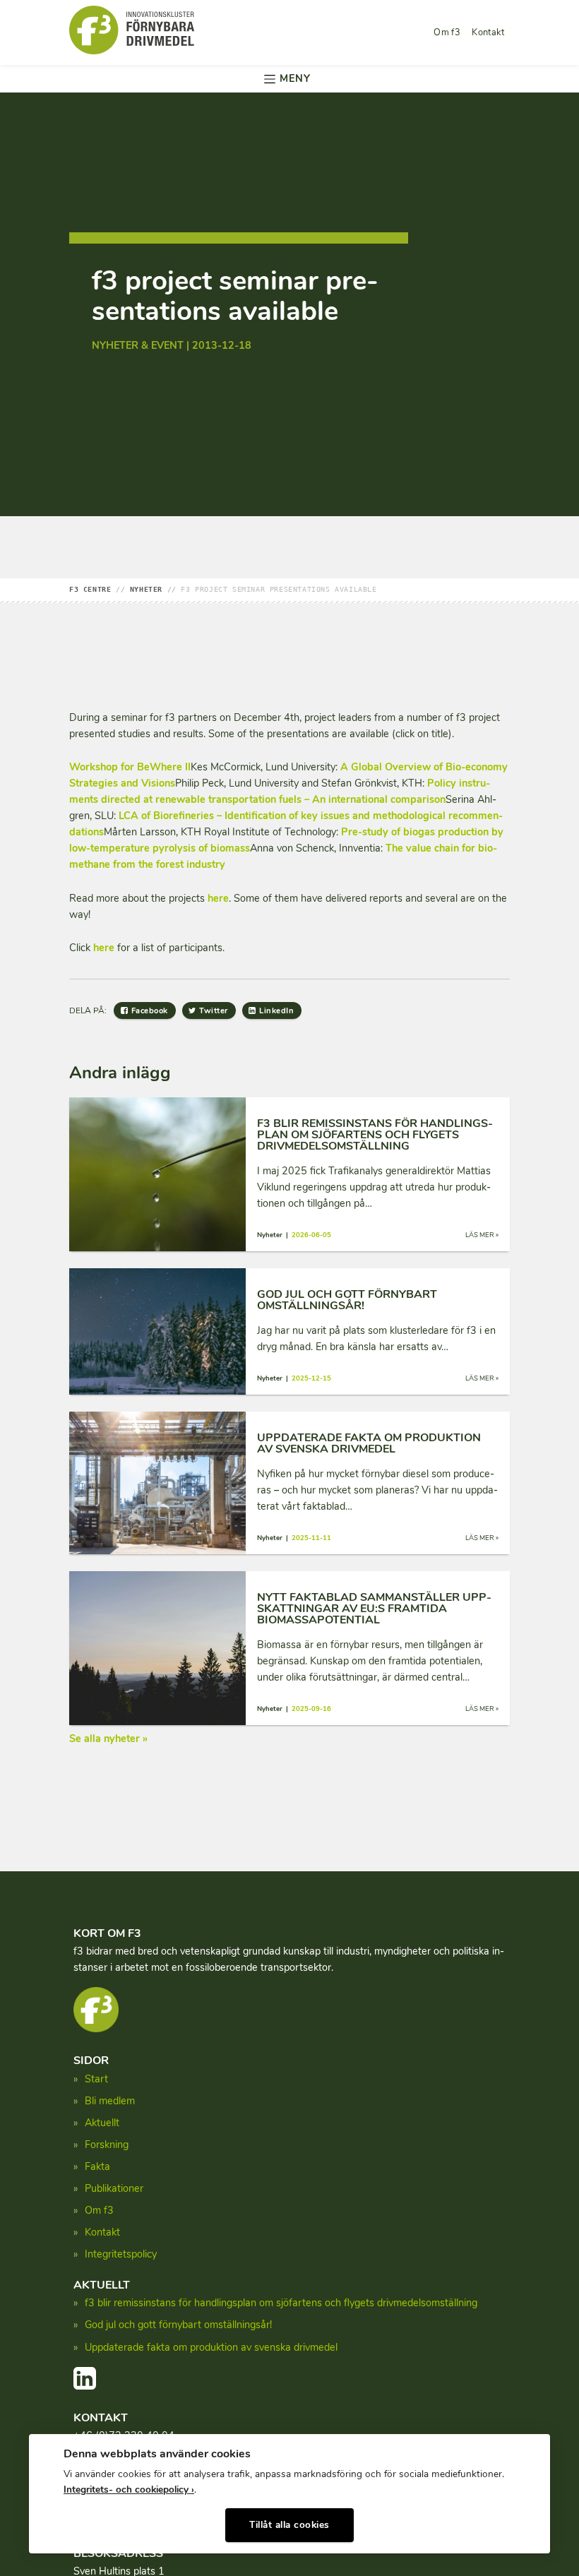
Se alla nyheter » (108, 1739)
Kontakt (488, 32)
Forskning (107, 2145)
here (218, 898)
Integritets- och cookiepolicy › (129, 2489)
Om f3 (447, 32)
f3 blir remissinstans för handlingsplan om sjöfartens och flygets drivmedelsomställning (281, 2303)
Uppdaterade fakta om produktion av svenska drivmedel (211, 2347)
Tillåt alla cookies (289, 2525)
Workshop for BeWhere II (130, 767)
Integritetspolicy (121, 2254)
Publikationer (114, 2188)
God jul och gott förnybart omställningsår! (178, 2325)
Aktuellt (102, 2123)
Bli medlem (110, 2101)
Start (96, 2079)
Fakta (97, 2166)
